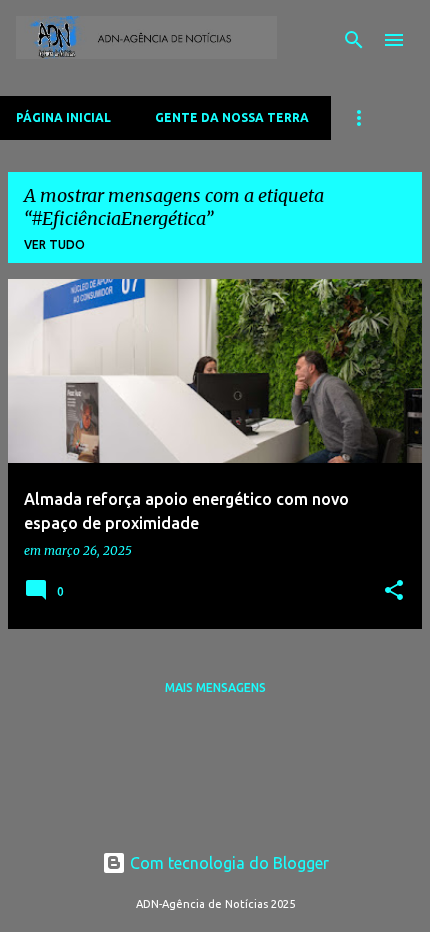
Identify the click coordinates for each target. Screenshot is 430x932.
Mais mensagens (215, 687)
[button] (394, 591)
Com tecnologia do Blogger (227, 863)
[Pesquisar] (354, 40)
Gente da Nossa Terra (232, 117)
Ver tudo (54, 244)
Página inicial (63, 117)
